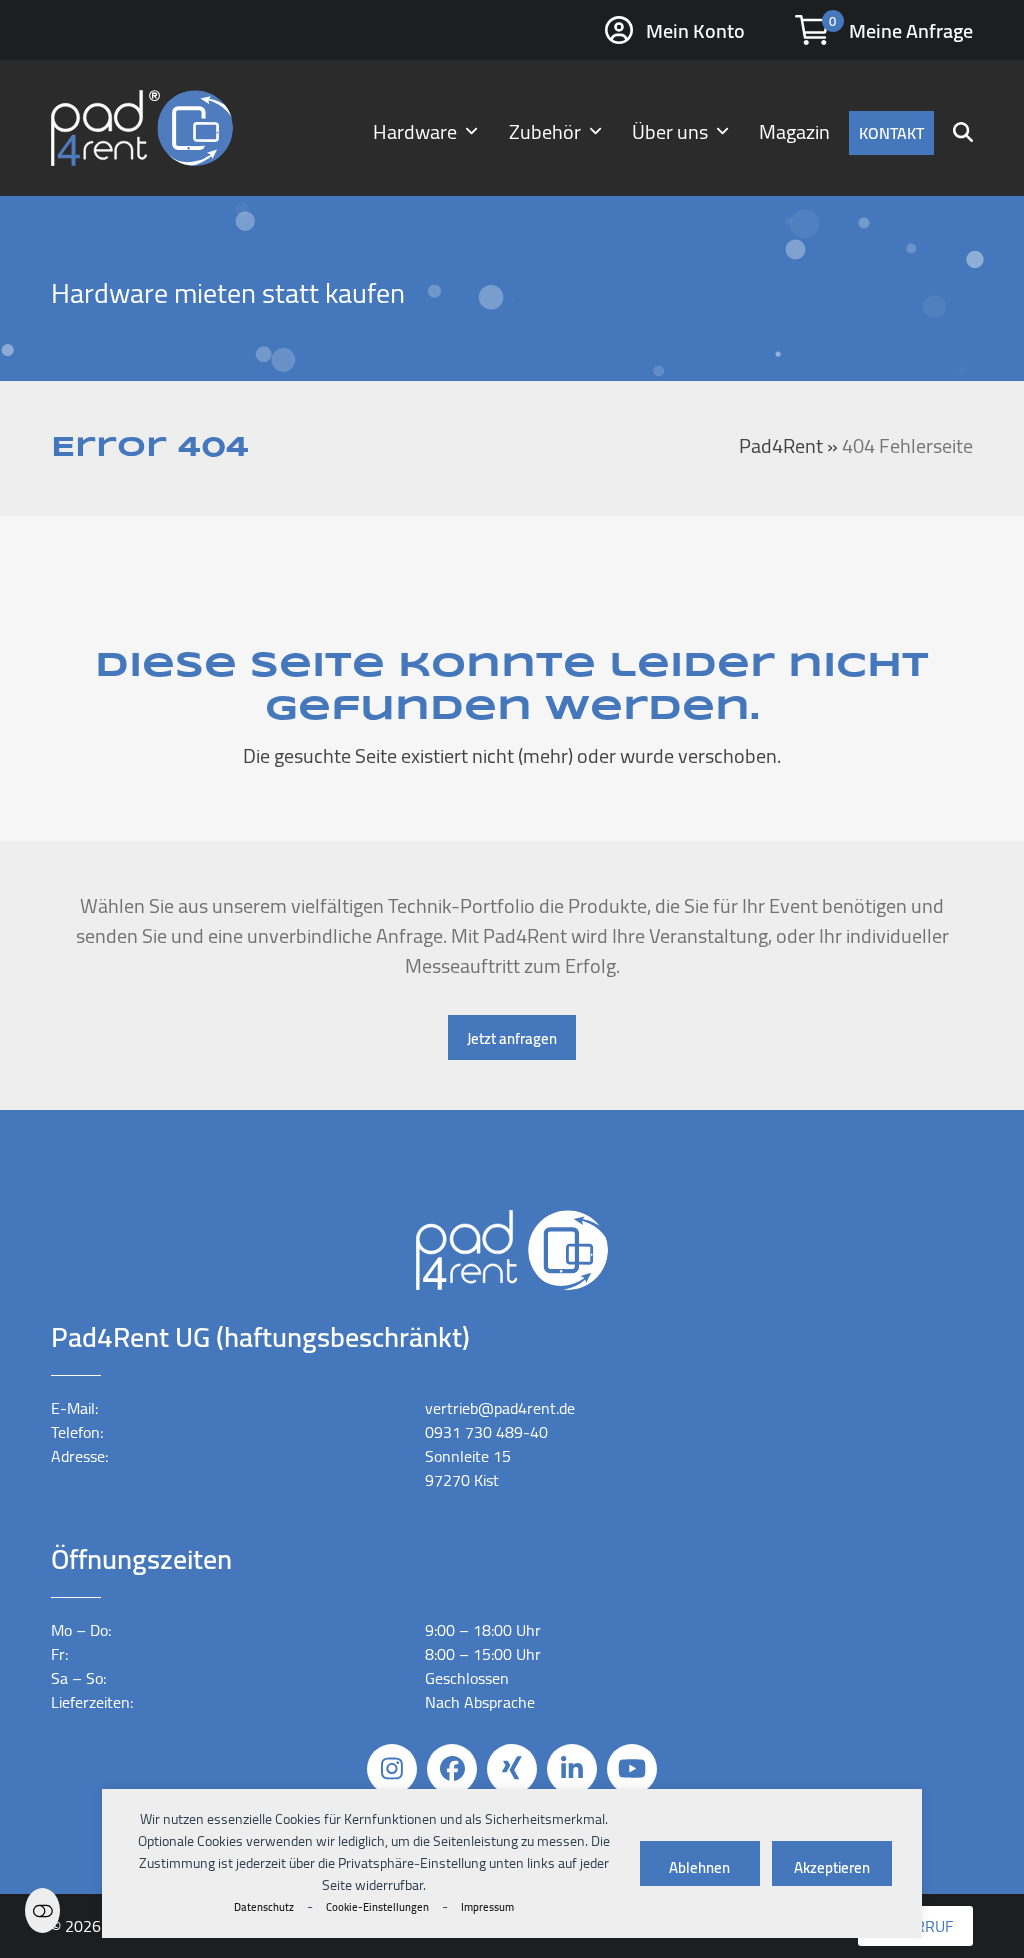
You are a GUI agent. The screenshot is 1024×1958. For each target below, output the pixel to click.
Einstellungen (42, 1910)
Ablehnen (699, 1867)
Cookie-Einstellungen (377, 1907)
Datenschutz (264, 1907)
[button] (963, 128)
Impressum (487, 1907)
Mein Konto (695, 30)
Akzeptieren (832, 1867)
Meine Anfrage (911, 30)
